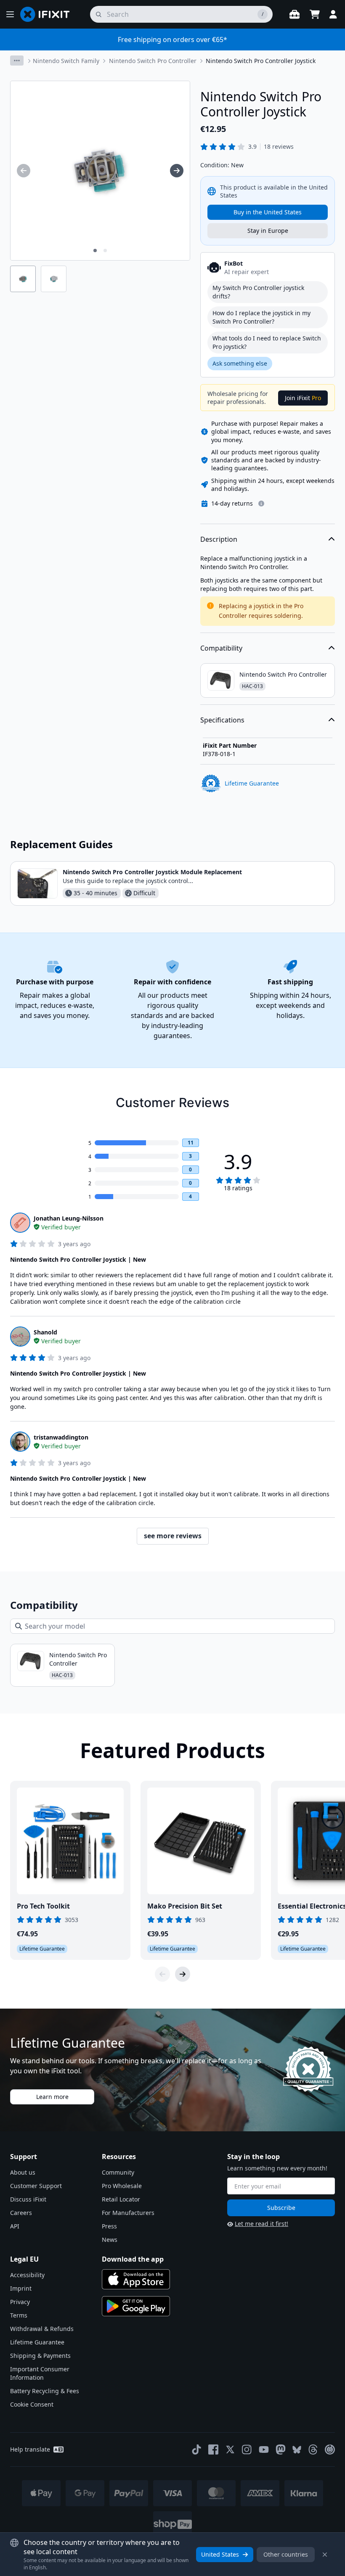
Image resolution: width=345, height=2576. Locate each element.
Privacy (20, 2302)
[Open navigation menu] (10, 14)
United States (220, 2554)
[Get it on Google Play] (136, 2306)
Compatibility (221, 648)
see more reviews (173, 1536)
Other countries (286, 2554)
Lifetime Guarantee (37, 2342)
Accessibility (27, 2275)
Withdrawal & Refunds (42, 2329)
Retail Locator (121, 2199)
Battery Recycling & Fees (45, 2391)
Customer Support (36, 2186)
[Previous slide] (162, 1974)
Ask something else (240, 363)
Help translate (30, 2449)
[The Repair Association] (330, 2449)
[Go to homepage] (48, 14)
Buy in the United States (268, 212)
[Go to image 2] (105, 250)
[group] (24, 171)
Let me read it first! (261, 2224)
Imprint (21, 2288)
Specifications (222, 720)
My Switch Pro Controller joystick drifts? (258, 292)
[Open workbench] (295, 14)
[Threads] (313, 2449)
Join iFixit (303, 398)
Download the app (133, 2259)
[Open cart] (315, 14)
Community (118, 2172)
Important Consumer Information (40, 2373)
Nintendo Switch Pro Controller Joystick (261, 61)
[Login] (333, 14)
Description (219, 539)
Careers (21, 2213)
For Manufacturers (128, 2213)
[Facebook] (213, 2449)
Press (109, 2226)
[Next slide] (183, 1974)
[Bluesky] (297, 2450)
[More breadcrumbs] (17, 61)
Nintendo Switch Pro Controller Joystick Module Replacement (152, 872)
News (110, 2240)
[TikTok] (196, 2449)
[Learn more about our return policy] (261, 504)
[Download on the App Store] (136, 2279)
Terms (19, 2315)
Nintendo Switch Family (66, 61)
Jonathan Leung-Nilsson (69, 1218)
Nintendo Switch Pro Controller (153, 61)
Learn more (52, 2097)
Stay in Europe (268, 231)
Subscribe (281, 2208)
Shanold (45, 1332)
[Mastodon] (281, 2449)
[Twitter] (230, 2449)
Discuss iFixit (28, 2199)
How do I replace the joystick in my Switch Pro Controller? (261, 317)
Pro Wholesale (122, 2186)
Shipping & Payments (40, 2356)
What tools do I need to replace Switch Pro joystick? (267, 342)
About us (23, 2172)
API (15, 2226)
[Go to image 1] (95, 250)
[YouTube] (264, 2449)
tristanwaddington (61, 1437)
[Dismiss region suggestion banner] (325, 2555)
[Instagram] (247, 2449)
